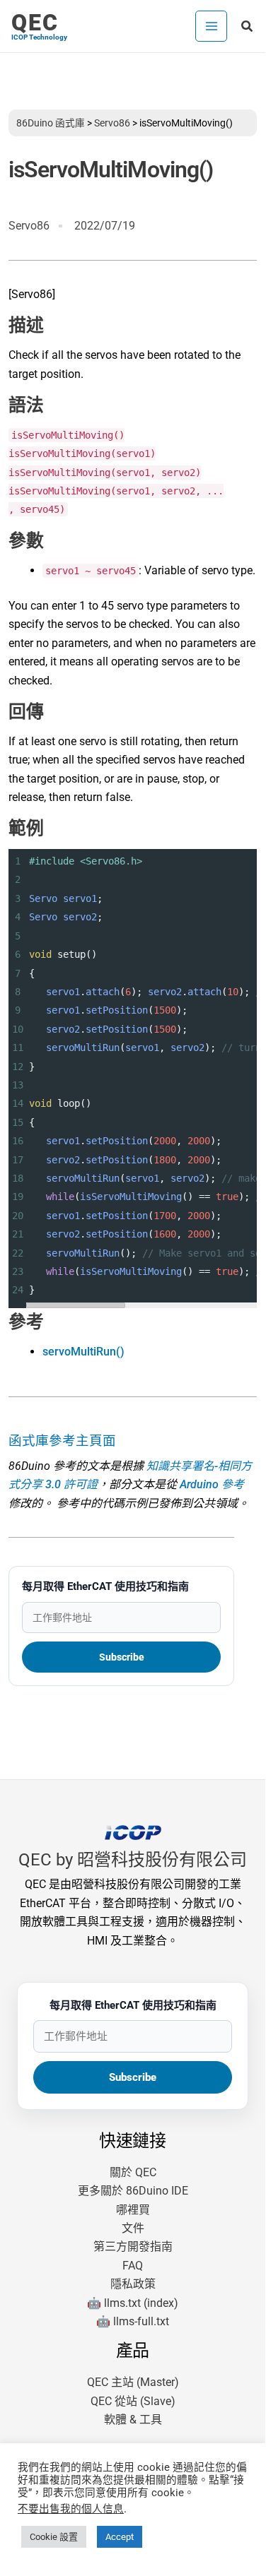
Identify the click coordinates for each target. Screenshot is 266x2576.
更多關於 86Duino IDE (133, 2191)
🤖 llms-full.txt (133, 2321)
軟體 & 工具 (133, 2420)
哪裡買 (133, 2210)
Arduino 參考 (212, 1484)
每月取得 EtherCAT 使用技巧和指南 (105, 1586)
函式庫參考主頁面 (62, 1441)
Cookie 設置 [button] (54, 2537)
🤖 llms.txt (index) (133, 2303)
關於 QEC (133, 2172)
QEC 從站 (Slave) (133, 2401)
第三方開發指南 (133, 2246)
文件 (133, 2228)
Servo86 (112, 123)
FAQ (133, 2266)
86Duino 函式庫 (51, 123)
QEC (35, 23)
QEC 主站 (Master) (133, 2382)
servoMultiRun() (83, 1352)
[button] (248, 26)
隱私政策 (133, 2284)
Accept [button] (120, 2537)
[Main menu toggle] (211, 26)
